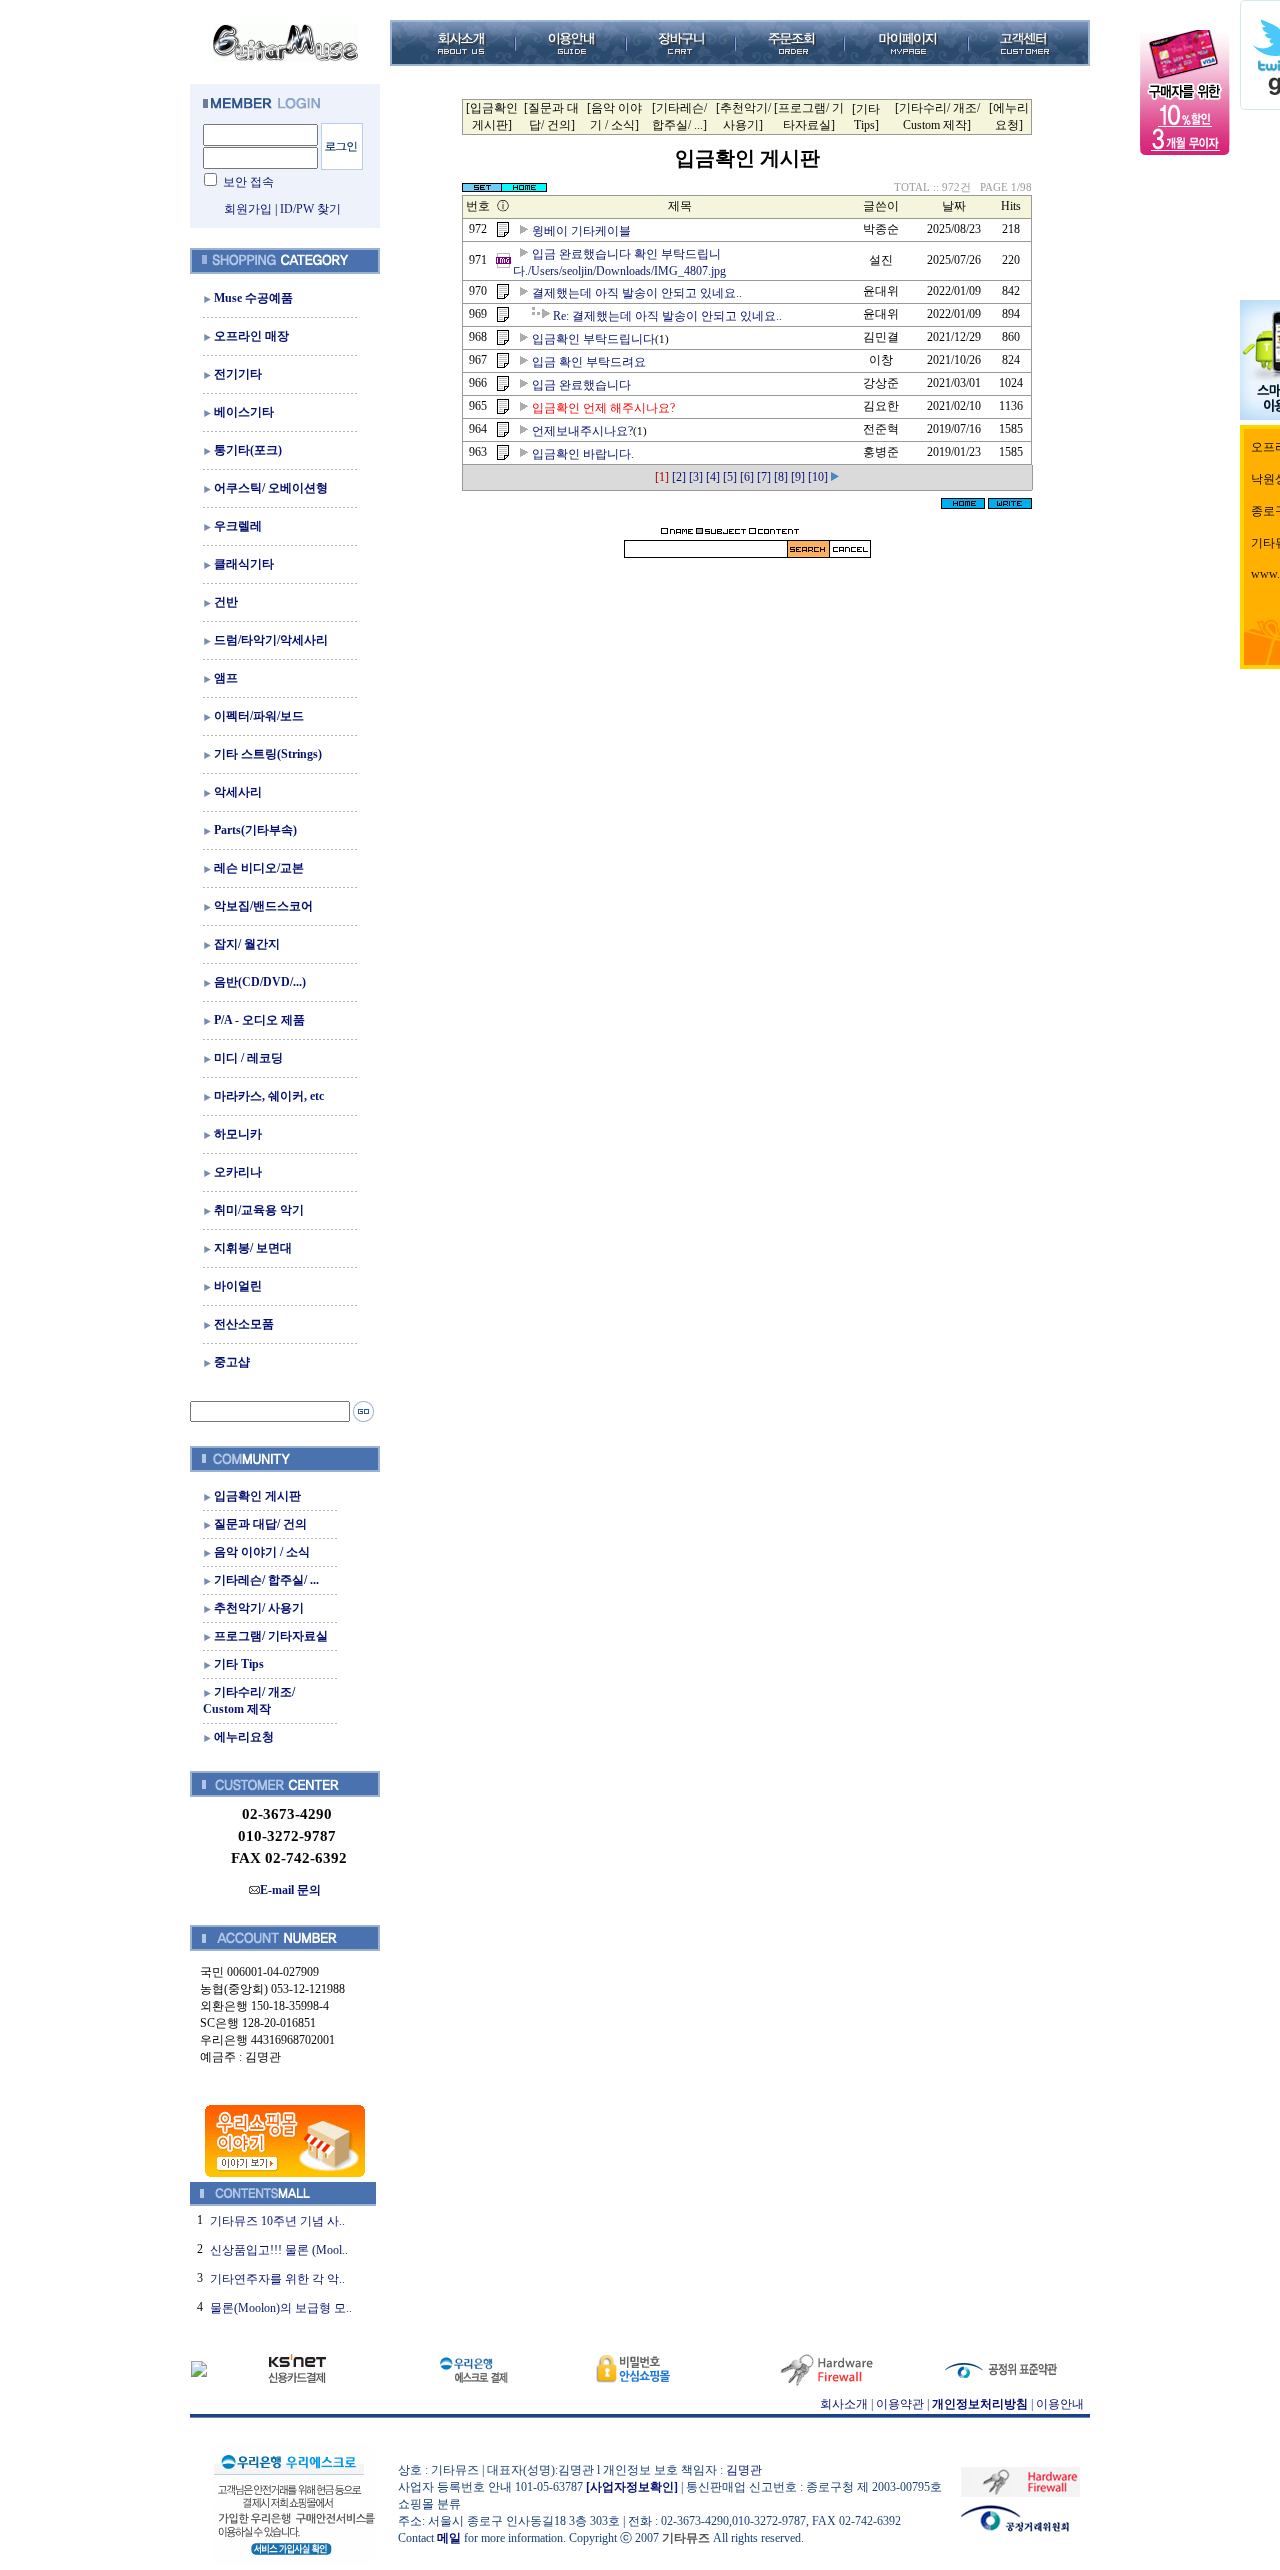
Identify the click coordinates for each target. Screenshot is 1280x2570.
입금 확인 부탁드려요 (589, 362)
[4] (713, 477)
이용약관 (900, 2404)
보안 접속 (248, 182)
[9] (798, 477)
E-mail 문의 (290, 1890)
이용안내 (1060, 2404)
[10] (818, 477)
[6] (747, 477)
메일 (449, 2538)
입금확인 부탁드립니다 (593, 339)
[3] (696, 477)
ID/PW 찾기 (310, 209)
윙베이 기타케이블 (581, 231)
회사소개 (844, 2404)
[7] (764, 477)
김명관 (744, 2470)
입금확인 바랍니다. (583, 454)
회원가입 (248, 209)
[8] (781, 477)
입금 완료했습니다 (581, 385)
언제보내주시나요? (582, 431)
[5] (730, 477)
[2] (679, 477)
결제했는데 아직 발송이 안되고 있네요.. (637, 293)
